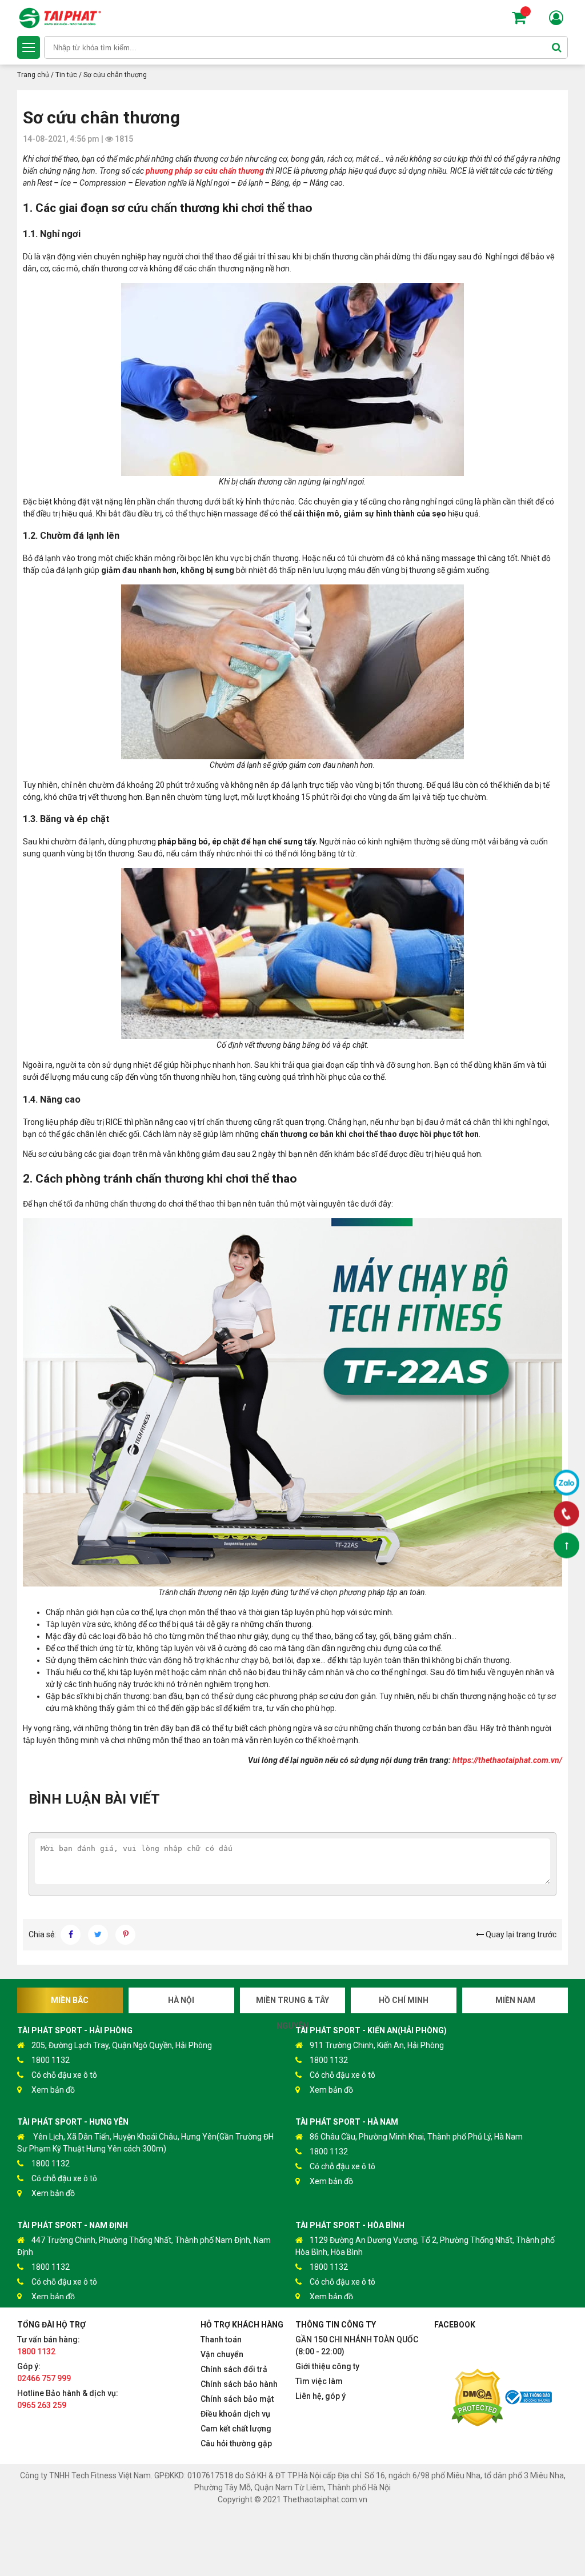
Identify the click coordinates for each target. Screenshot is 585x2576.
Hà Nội (181, 2000)
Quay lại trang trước (520, 1934)
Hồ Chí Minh (404, 2000)
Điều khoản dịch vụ (235, 2414)
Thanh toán (221, 2339)
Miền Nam (515, 2000)
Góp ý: (44, 2372)
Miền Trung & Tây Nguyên (292, 2004)
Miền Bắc (70, 2000)
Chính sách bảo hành (239, 2384)
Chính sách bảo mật (237, 2399)
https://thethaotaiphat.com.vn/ (507, 1760)
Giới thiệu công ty (327, 2366)
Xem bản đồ (53, 2090)
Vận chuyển (222, 2354)
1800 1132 (51, 2060)
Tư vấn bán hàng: (49, 2345)
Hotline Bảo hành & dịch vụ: (68, 2399)
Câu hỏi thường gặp (236, 2443)
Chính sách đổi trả (234, 2369)
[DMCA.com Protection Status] (477, 2399)
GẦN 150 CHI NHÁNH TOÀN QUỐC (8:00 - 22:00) (357, 2345)
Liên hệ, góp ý (320, 2396)
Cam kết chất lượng (236, 2429)
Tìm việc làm (319, 2381)
